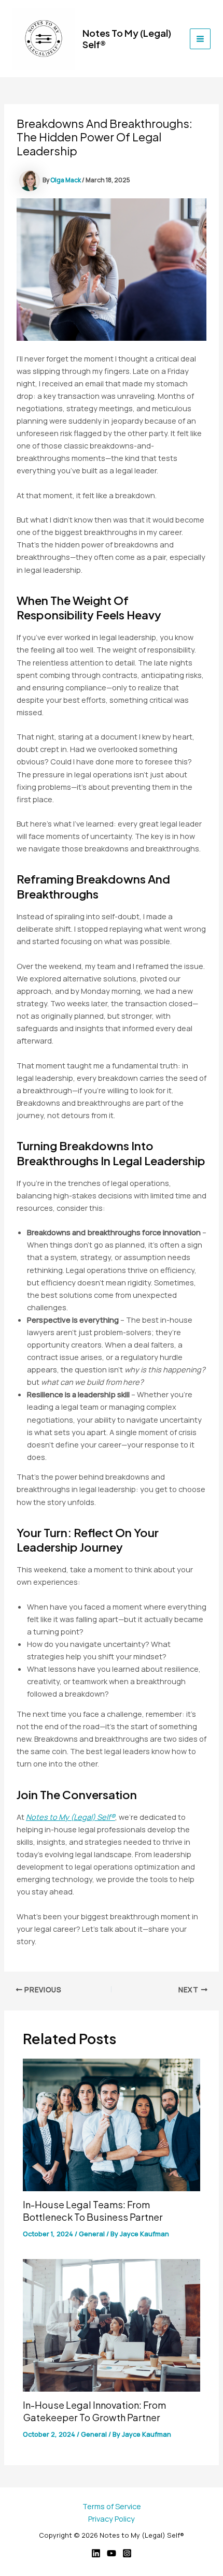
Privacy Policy (112, 2519)
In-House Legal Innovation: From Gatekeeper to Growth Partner (94, 2411)
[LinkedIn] (96, 2553)
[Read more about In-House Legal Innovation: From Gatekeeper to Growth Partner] (111, 2324)
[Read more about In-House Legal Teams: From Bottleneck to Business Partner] (111, 2124)
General (92, 2234)
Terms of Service (112, 2506)
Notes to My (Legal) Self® (127, 39)
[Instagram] (127, 2553)
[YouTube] (112, 2553)
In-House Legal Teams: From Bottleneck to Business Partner (93, 2211)
